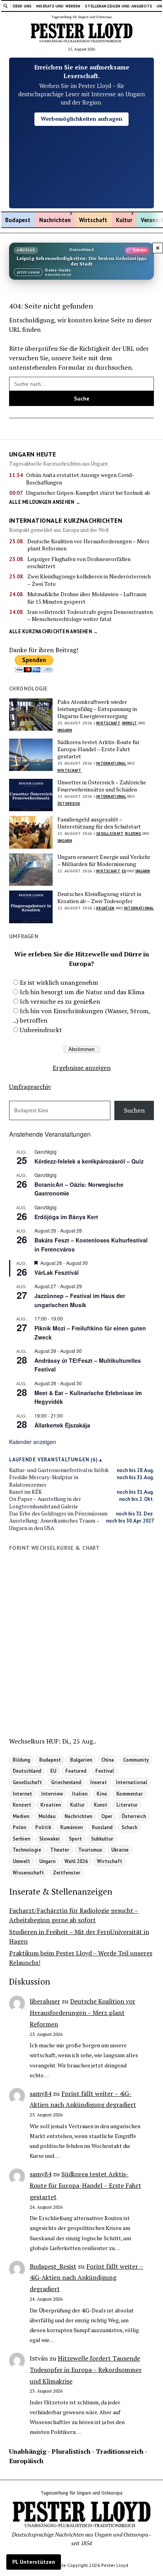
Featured (76, 1771)
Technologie (27, 1850)
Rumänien (71, 1827)
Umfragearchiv (30, 1087)
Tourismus (90, 1850)
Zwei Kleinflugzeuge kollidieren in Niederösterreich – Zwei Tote (89, 580)
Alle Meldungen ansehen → (45, 502)
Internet (22, 1794)
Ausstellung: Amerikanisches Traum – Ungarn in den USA (54, 1524)
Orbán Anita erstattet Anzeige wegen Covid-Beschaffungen (80, 479)
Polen (19, 1827)
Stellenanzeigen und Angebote (119, 6)
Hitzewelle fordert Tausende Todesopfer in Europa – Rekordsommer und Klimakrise (86, 2370)
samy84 (41, 2093)
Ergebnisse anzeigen (82, 1068)
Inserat (99, 1782)
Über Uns (22, 6)
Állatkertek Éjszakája (62, 1425)
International (111, 763)
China (108, 1760)
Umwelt (130, 723)
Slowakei (49, 1839)
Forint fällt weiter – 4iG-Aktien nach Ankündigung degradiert (86, 2278)
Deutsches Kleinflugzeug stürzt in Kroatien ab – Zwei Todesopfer (99, 898)
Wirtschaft (93, 220)
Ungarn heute (33, 454)
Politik (43, 1827)
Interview (52, 1794)
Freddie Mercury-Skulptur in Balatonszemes (44, 1481)
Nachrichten (55, 220)
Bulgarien (81, 1760)
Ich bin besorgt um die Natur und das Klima (82, 992)
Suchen (134, 1110)
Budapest (18, 220)
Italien (80, 1794)
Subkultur (102, 1839)
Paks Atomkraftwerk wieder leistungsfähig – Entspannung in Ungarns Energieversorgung (97, 709)
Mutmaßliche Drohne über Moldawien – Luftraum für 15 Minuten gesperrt (87, 598)
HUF (52, 1741)
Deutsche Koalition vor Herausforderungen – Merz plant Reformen (88, 545)
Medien (21, 1816)
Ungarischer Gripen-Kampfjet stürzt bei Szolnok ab (88, 493)
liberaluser (45, 2001)
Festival (105, 1771)
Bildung (133, 833)
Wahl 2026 (76, 1861)
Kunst (100, 1805)
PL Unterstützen (34, 2562)
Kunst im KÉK (26, 1492)
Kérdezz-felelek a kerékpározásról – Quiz (89, 1161)
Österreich (69, 803)
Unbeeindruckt (41, 1030)
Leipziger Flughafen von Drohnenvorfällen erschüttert (79, 563)
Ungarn (65, 730)
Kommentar (130, 1794)
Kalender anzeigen (33, 1442)
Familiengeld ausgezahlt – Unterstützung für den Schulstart (99, 823)
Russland (102, 1827)
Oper (107, 1816)
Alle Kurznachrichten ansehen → (54, 631)
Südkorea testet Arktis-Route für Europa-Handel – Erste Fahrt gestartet (99, 749)
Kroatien (105, 908)
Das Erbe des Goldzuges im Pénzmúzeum (58, 1513)
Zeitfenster (67, 1873)
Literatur (127, 1805)
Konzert (22, 1805)
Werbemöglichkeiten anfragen (81, 119)
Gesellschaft (110, 833)
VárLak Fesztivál (57, 1272)
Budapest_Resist (53, 2266)
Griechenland (66, 1782)
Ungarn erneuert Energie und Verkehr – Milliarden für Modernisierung (104, 861)
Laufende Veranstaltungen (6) (54, 1460)
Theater (60, 1850)
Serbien (21, 1839)
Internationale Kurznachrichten (66, 520)
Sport (75, 1839)
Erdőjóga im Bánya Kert (66, 1217)
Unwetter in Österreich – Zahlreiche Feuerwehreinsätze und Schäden (102, 786)
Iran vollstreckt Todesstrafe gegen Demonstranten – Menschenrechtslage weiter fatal (90, 615)
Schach (129, 1827)
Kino (102, 1794)
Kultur (124, 220)
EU (124, 871)
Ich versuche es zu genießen (60, 1001)
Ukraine (120, 1850)
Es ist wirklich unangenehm (59, 982)
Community (136, 1760)
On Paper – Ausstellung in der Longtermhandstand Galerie (45, 1502)
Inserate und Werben (58, 6)
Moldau (47, 1816)
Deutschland (27, 1771)
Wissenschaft (28, 1873)
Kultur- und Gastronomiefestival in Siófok (59, 1470)
